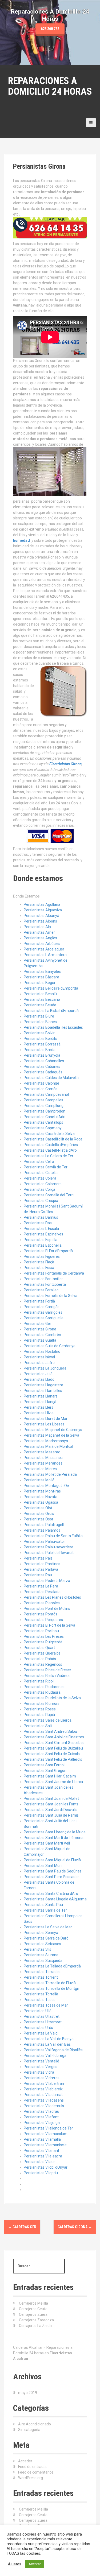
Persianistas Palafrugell (44, 1525)
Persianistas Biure (39, 1016)
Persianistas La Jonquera (45, 1368)
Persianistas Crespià (41, 1201)
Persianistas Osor (39, 1519)
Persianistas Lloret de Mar (46, 1419)
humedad (21, 540)
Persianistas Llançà (40, 1402)
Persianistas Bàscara (41, 977)
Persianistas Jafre (39, 1363)
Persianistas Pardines (42, 1564)
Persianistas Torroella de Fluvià (50, 1983)
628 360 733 (50, 29)
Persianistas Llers (39, 1407)
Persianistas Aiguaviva (43, 910)
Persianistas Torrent (41, 1977)
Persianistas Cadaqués (43, 1072)
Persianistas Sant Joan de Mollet (51, 1798)
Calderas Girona (75, 2227)
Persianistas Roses (40, 1709)
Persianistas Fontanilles (44, 1279)
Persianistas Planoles (42, 1603)
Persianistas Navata (41, 1497)
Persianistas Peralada (42, 1592)
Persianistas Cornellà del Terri (49, 1195)
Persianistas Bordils (40, 1039)
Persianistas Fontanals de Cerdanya (54, 1273)
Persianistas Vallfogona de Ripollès (53, 2050)
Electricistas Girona (65, 764)
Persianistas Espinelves (43, 1234)
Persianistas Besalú (40, 994)
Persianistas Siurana (41, 1955)
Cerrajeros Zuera (33, 2314)
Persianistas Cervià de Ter (46, 1167)
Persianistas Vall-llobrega (45, 2056)
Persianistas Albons (40, 921)
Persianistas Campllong (44, 1106)
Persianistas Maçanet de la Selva (51, 1435)
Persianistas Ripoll (39, 1681)
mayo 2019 (28, 2393)
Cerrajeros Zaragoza (36, 2320)
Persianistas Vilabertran (44, 2083)
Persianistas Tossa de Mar (46, 2005)
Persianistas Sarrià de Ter (45, 1910)
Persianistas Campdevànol (46, 1094)
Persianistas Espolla (41, 1240)
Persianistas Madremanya (46, 1441)
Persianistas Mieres (40, 1469)
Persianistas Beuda (40, 1005)
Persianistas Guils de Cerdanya (50, 1346)
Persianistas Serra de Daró (46, 1938)
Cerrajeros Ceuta (33, 2309)
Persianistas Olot (38, 1508)
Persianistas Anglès (40, 938)
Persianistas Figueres (42, 1256)
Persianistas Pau (38, 1575)
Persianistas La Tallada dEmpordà (52, 1966)
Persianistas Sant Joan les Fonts (51, 1804)
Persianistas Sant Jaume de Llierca (53, 1782)
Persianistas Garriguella (44, 1318)
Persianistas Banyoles (42, 971)
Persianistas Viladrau (41, 2111)
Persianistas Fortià (39, 1301)
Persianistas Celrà (39, 1161)
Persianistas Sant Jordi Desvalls (51, 1810)
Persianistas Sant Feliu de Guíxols (52, 1754)
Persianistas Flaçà (39, 1262)
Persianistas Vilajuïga (42, 2123)
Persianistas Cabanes (42, 1066)
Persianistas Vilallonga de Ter (48, 2128)
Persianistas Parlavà (41, 1569)
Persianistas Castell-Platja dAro (50, 1150)
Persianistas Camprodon (45, 1111)
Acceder (25, 2461)
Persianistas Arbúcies (42, 944)
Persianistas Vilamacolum (46, 2134)
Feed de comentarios (36, 2472)
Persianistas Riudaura (42, 1692)
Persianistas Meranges (43, 1463)
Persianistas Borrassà (42, 1044)
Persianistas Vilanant (41, 2151)
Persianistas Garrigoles (43, 1312)
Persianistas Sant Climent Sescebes (54, 1743)
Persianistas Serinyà (41, 1933)
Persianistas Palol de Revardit (49, 1553)
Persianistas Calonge (41, 1083)
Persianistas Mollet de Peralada (50, 1474)
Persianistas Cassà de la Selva (49, 1134)
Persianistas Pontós (41, 1614)
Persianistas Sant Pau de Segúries (53, 1871)
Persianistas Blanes (40, 1022)
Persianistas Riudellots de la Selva (52, 1698)
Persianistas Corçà (39, 1189)
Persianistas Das (38, 1223)
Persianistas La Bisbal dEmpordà (51, 1011)
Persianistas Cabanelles (44, 1061)
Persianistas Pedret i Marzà (47, 1581)
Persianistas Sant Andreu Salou (50, 1731)
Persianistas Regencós (43, 1664)
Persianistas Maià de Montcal (48, 1446)
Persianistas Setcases (42, 1944)
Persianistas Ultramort (43, 2022)
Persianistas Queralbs (42, 1653)
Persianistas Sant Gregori (45, 1771)
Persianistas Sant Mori (43, 1866)
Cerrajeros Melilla (33, 2303)
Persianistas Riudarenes (44, 1687)
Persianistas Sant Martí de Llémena (54, 1838)
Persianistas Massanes (43, 1458)
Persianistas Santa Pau (43, 1905)
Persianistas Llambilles (43, 1391)
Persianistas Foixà (39, 1268)
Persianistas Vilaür (39, 2162)
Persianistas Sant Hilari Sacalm (50, 1776)
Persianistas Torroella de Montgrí (51, 1988)
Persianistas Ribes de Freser (47, 1670)
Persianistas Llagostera (43, 1385)
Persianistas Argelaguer (44, 949)
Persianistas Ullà (38, 2011)
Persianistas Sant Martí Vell (47, 1843)
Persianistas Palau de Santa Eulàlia (53, 1536)
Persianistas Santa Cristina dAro (51, 1893)
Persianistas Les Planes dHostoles (52, 1597)
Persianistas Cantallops (43, 1122)
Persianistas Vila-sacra (43, 2156)
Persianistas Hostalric (42, 1351)
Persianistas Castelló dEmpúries (51, 1145)
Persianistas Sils (37, 1949)
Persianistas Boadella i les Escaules (53, 1027)
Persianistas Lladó (39, 1379)
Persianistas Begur (40, 983)
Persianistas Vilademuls (44, 2106)
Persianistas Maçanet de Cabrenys (53, 1430)
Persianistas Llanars (41, 1396)
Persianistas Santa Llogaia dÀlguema (55, 1899)
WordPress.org (31, 2478)
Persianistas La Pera (41, 1586)
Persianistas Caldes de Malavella (51, 1078)
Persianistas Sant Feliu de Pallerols (53, 1759)
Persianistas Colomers (43, 1184)
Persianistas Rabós (40, 1659)
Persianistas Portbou (41, 1631)
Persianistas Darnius (41, 1217)
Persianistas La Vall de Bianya (49, 2039)
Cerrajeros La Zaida (35, 2326)
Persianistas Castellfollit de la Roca (53, 1139)
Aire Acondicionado (35, 2424)
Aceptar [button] (35, 2564)
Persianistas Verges (41, 2067)
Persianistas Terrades (42, 1972)
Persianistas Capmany (43, 1128)
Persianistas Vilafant (41, 2117)
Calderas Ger (22, 2227)
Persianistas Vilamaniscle (45, 2145)
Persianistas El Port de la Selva (49, 1625)
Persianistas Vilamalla (42, 2139)
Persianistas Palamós (42, 1530)
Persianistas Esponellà (43, 1245)
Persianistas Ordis (39, 1514)
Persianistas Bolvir (39, 1033)
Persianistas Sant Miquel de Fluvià (52, 1860)
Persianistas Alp (37, 927)
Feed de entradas (33, 2467)
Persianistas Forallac (41, 1290)
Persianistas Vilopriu (41, 2173)
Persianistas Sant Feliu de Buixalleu (53, 1748)
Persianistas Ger (37, 1324)
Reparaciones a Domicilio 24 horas (50, 86)
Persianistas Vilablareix (43, 2089)
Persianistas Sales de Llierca (48, 1720)
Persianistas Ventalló (41, 2061)
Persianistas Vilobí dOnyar (46, 2167)
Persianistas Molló (39, 1480)
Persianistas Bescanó (42, 999)
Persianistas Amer (39, 932)
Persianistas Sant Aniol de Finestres (54, 1737)
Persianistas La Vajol (41, 2033)
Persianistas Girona (40, 1329)
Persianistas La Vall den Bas (47, 2044)
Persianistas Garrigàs (42, 1307)
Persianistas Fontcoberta (45, 1284)
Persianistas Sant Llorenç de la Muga (55, 1832)
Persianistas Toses (40, 2000)
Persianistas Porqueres (43, 1620)
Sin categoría (29, 2430)
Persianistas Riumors (42, 1703)
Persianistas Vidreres (42, 2078)
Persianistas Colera (40, 1178)
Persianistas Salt (38, 1726)
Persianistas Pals (38, 1558)
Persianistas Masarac (42, 1452)
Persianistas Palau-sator (44, 1541)
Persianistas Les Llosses (44, 1424)
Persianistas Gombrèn (42, 1335)
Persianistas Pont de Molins (47, 1609)
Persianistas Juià (38, 1374)
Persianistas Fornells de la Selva (51, 1296)
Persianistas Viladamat (43, 2095)
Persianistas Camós (41, 1089)
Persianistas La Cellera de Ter (49, 1156)
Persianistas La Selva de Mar (48, 1927)
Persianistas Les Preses (44, 1636)
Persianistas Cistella (41, 1173)
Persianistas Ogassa (41, 1502)
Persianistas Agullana (42, 904)
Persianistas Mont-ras (42, 1491)
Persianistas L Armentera (45, 955)
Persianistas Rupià (39, 1715)
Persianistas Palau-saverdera (49, 1547)
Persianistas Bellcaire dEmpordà (51, 988)
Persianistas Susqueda (43, 1961)
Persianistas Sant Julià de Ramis (51, 1815)
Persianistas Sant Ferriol (44, 1765)
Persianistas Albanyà (41, 916)
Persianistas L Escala (41, 1229)
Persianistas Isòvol (39, 1357)
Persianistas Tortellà (41, 1994)
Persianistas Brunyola (42, 1055)
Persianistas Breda (40, 1050)
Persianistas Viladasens (44, 2100)
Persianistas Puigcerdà (43, 1642)
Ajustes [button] (15, 2564)
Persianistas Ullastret (42, 2016)
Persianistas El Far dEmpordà (48, 1251)
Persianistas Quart (39, 1648)
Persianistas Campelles (43, 1100)
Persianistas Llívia (39, 1413)
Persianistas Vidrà (39, 2072)
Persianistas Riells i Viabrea (47, 1676)
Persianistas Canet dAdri (45, 1117)
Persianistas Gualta (40, 1340)
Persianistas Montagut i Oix (47, 1486)
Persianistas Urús (38, 2028)
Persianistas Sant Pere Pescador (51, 1877)
